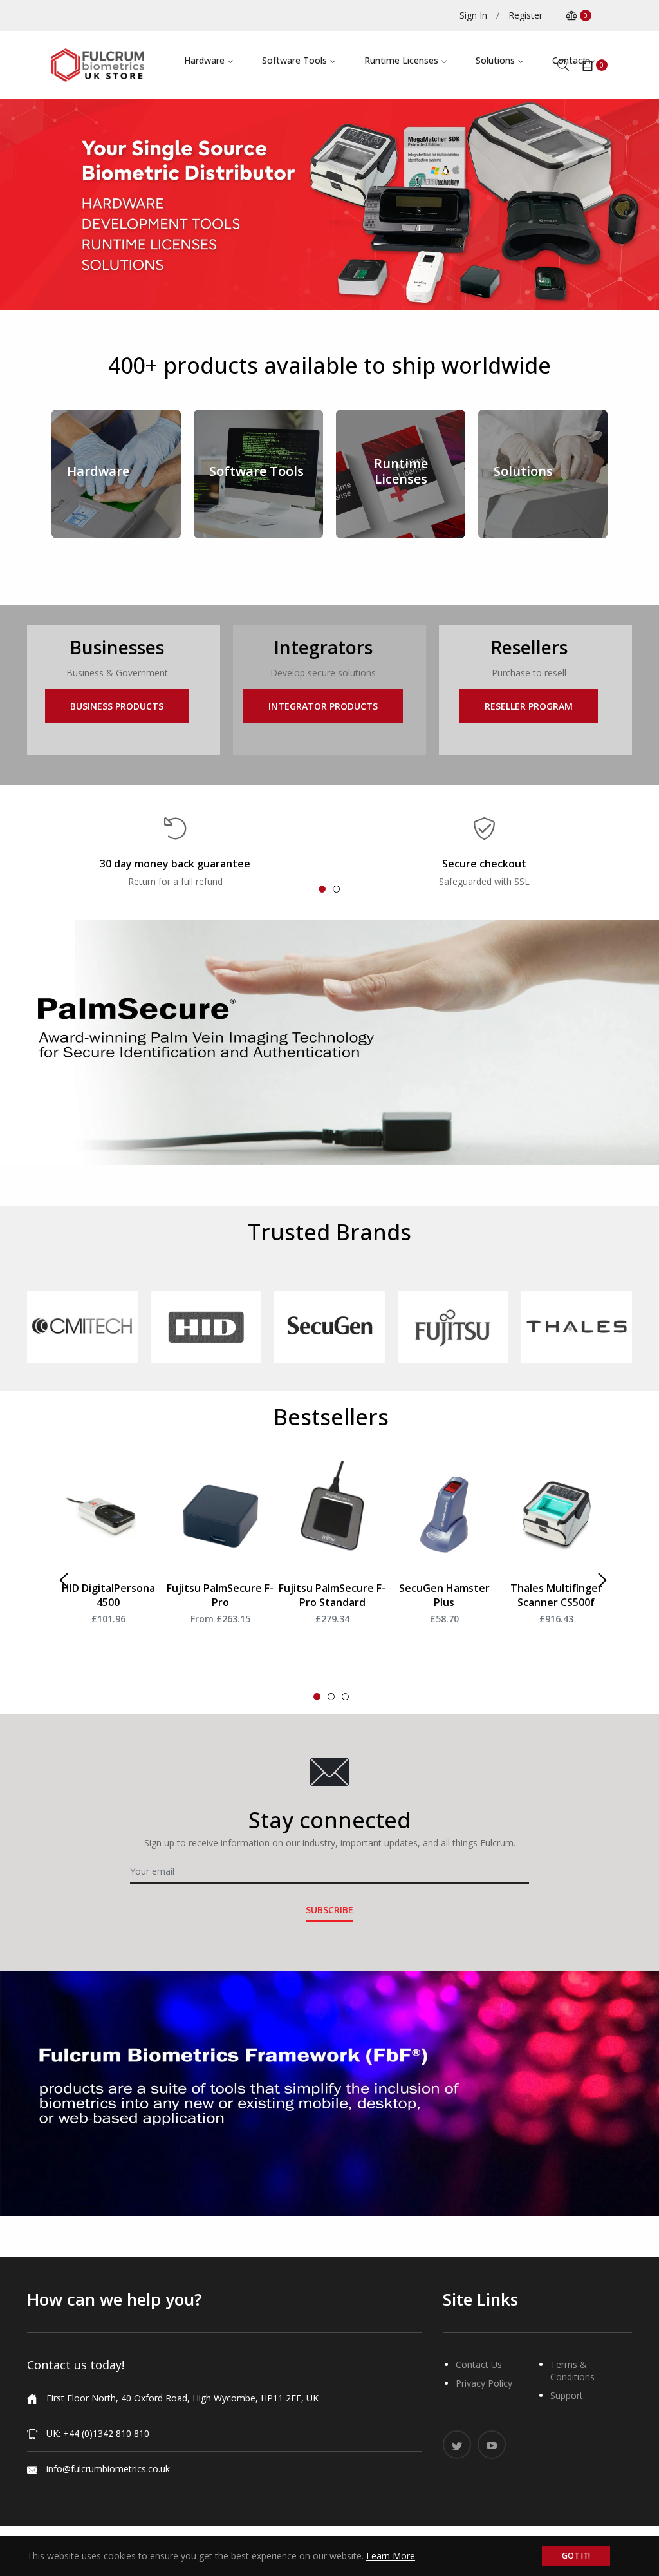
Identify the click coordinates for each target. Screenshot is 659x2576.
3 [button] (345, 1697)
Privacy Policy (484, 2383)
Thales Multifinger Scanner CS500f (556, 1595)
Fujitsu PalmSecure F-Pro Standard (332, 1595)
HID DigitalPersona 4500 (108, 1595)
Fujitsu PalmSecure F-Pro (220, 1595)
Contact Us (479, 2364)
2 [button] (336, 889)
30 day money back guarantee (175, 864)
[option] (175, 852)
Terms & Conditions (572, 2371)
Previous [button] (62, 1578)
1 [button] (322, 889)
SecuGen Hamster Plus (444, 1595)
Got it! (576, 2556)
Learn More (391, 2556)
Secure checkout (484, 864)
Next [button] (600, 1578)
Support (567, 2395)
